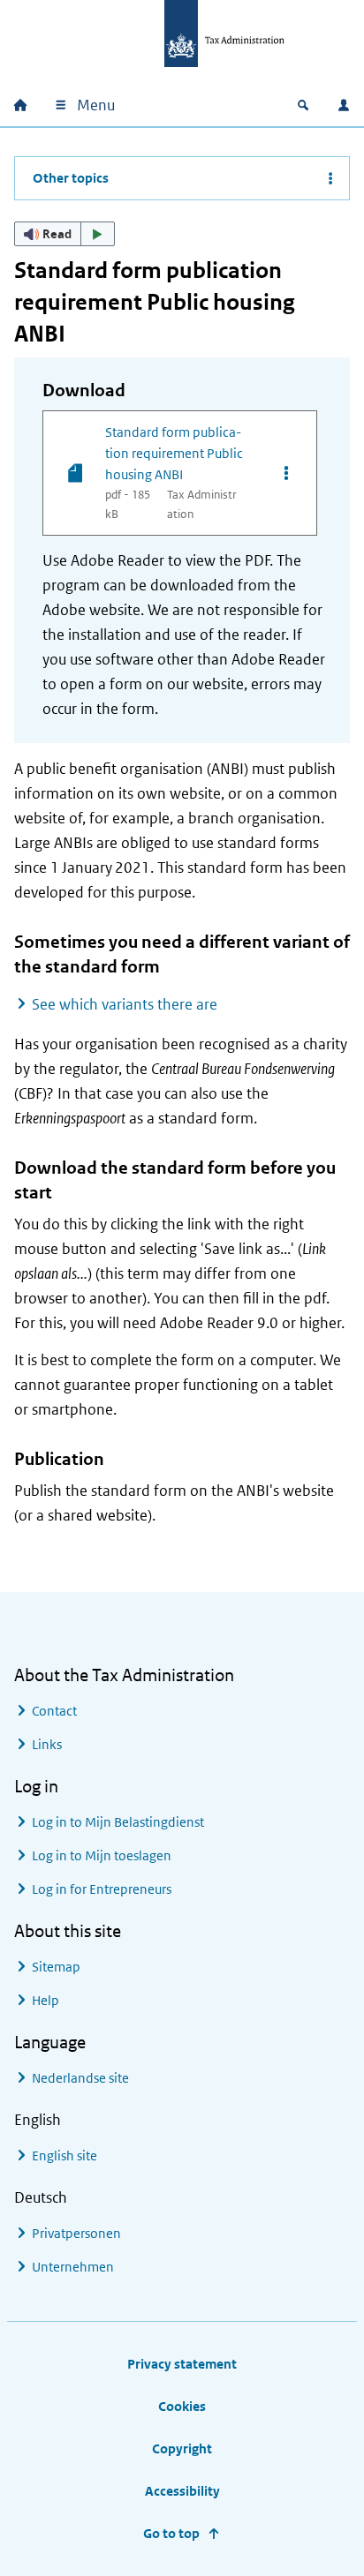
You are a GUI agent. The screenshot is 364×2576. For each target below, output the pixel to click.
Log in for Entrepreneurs (102, 1889)
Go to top (171, 2533)
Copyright (182, 2448)
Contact (54, 1711)
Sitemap (56, 1967)
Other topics (71, 178)
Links (47, 1744)
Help (45, 2000)
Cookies (182, 2406)
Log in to (118, 1822)
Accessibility (182, 2491)
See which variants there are (125, 1004)
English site (64, 2155)
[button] (64, 234)
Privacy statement (182, 2364)
